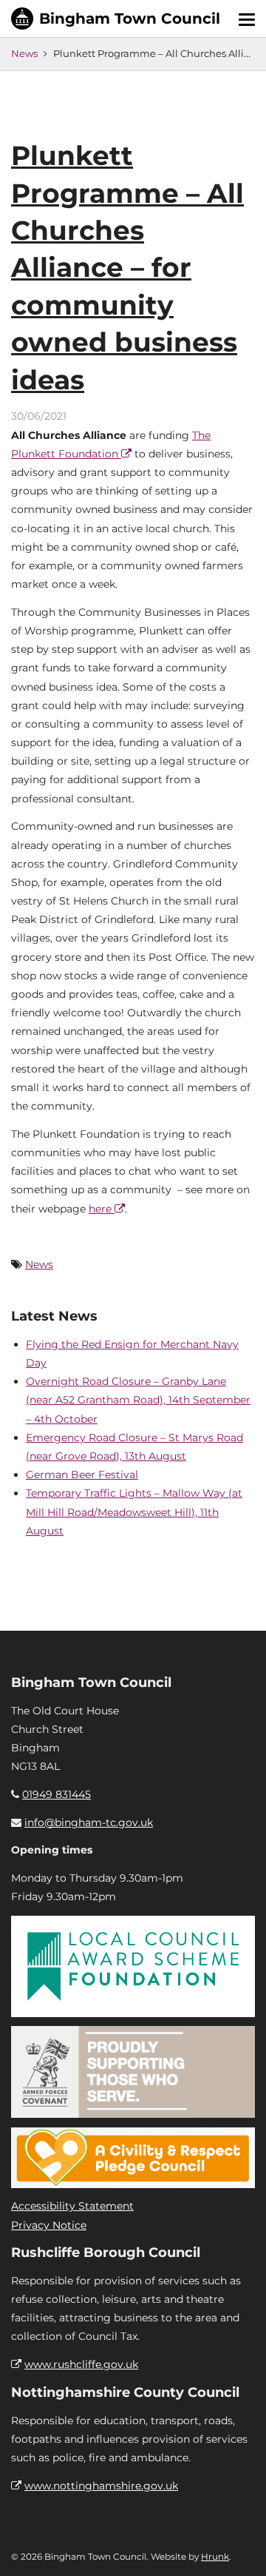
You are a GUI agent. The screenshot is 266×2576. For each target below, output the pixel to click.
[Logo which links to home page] (116, 19)
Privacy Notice (49, 2225)
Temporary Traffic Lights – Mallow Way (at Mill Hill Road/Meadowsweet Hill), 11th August (134, 1512)
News (24, 53)
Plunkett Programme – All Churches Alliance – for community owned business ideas (127, 267)
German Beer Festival (82, 1475)
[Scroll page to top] (237, 2547)
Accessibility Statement (72, 2206)
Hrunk (215, 2556)
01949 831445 (57, 1794)
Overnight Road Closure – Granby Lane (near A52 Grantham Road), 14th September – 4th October (138, 1400)
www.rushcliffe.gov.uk (81, 2364)
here (102, 1209)
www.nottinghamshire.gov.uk (101, 2486)
